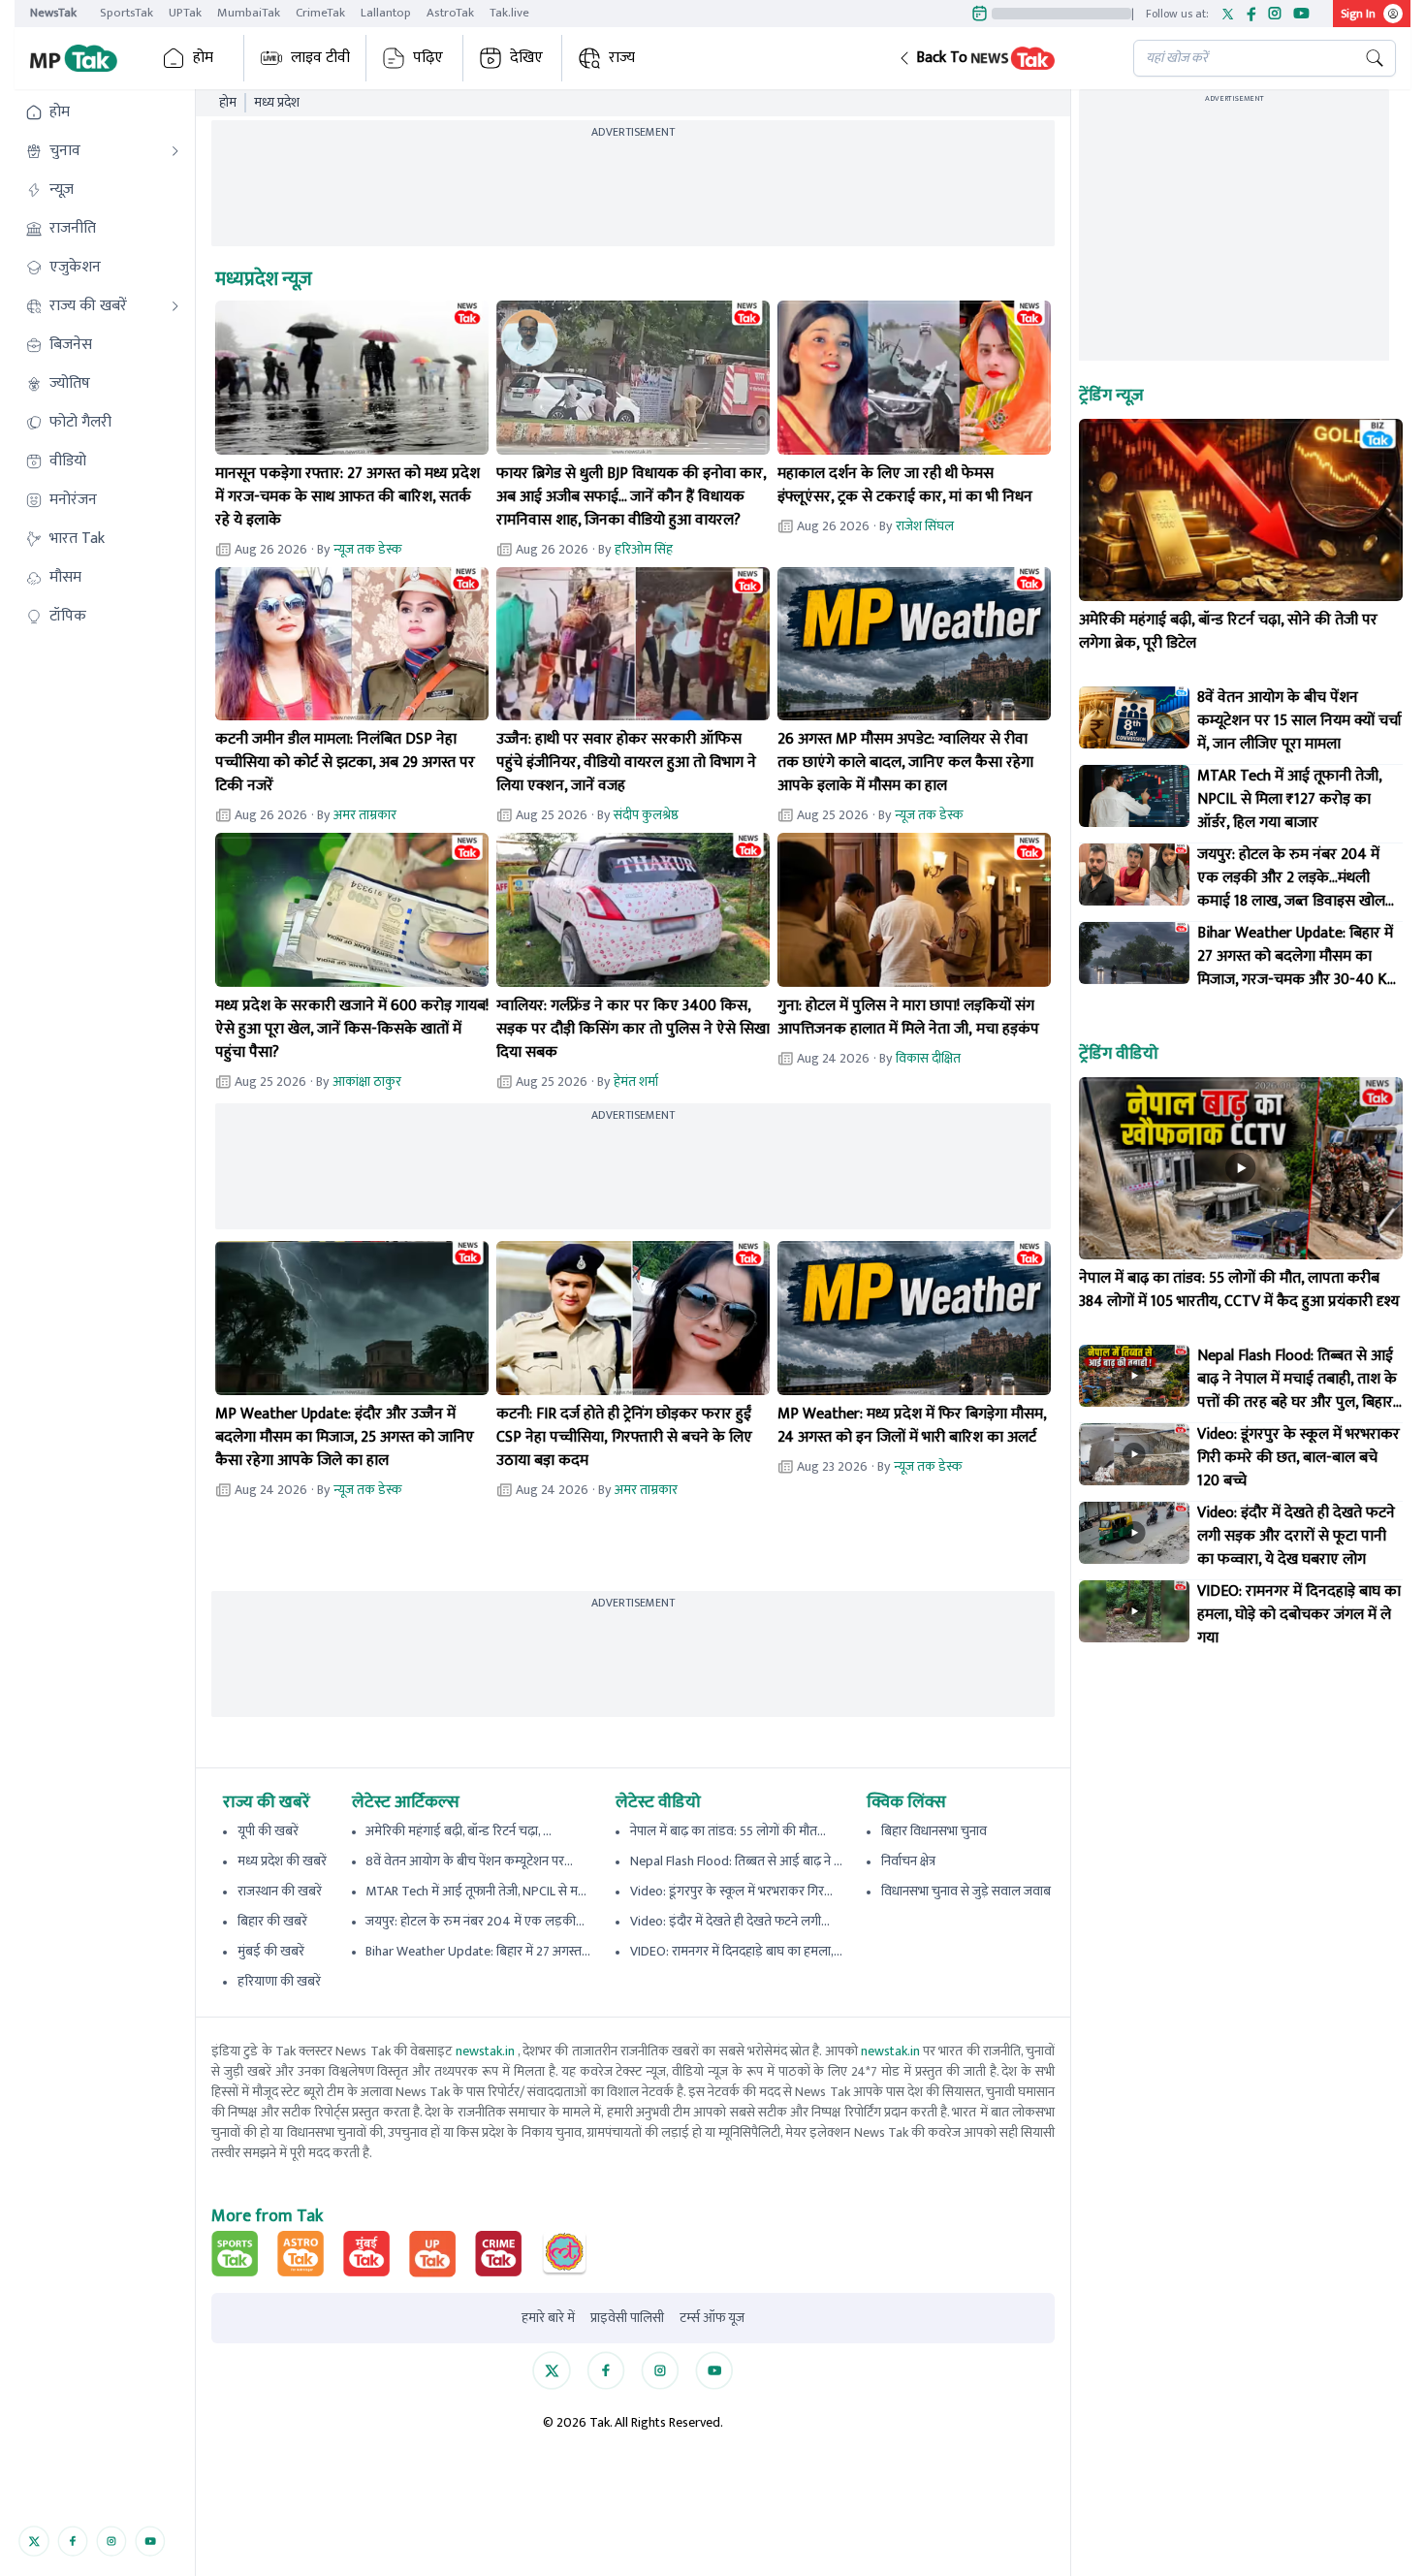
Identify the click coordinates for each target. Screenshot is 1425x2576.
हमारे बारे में (548, 2318)
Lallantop (386, 13)
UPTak (185, 13)
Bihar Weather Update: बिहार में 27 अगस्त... (478, 1951)
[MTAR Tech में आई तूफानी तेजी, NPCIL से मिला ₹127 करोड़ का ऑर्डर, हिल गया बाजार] (1134, 796)
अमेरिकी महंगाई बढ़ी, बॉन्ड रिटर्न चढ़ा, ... (459, 1831)
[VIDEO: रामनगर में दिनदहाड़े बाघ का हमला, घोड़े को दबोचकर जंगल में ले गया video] (1134, 1611)
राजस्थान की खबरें (280, 1891)
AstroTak (450, 13)
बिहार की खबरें (272, 1921)
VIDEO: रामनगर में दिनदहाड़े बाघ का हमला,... (736, 1951)
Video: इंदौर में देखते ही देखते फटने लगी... (730, 1921)
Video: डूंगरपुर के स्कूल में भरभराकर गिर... (731, 1891)
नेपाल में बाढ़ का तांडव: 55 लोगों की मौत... (728, 1831)
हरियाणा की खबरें (279, 1981)
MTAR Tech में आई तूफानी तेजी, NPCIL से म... (476, 1891)
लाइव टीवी (320, 58)
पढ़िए (428, 58)
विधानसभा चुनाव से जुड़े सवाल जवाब (966, 1891)
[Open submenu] (175, 151)
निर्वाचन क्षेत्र (908, 1861)
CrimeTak (320, 13)
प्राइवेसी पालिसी (627, 2318)
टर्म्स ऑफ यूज (712, 2318)
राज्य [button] (622, 58)
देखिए (526, 58)
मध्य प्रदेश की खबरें (282, 1861)
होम (203, 58)
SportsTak (127, 13)
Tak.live (509, 13)
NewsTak (53, 13)
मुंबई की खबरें (271, 1951)
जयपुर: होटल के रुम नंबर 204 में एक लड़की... (475, 1921)
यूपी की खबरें (268, 1831)
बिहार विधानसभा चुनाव (934, 1831)
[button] (1000, 58)
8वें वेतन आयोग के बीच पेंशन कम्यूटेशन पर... (469, 1861)
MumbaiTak (249, 13)
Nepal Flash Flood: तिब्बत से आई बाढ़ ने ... (736, 1861)
